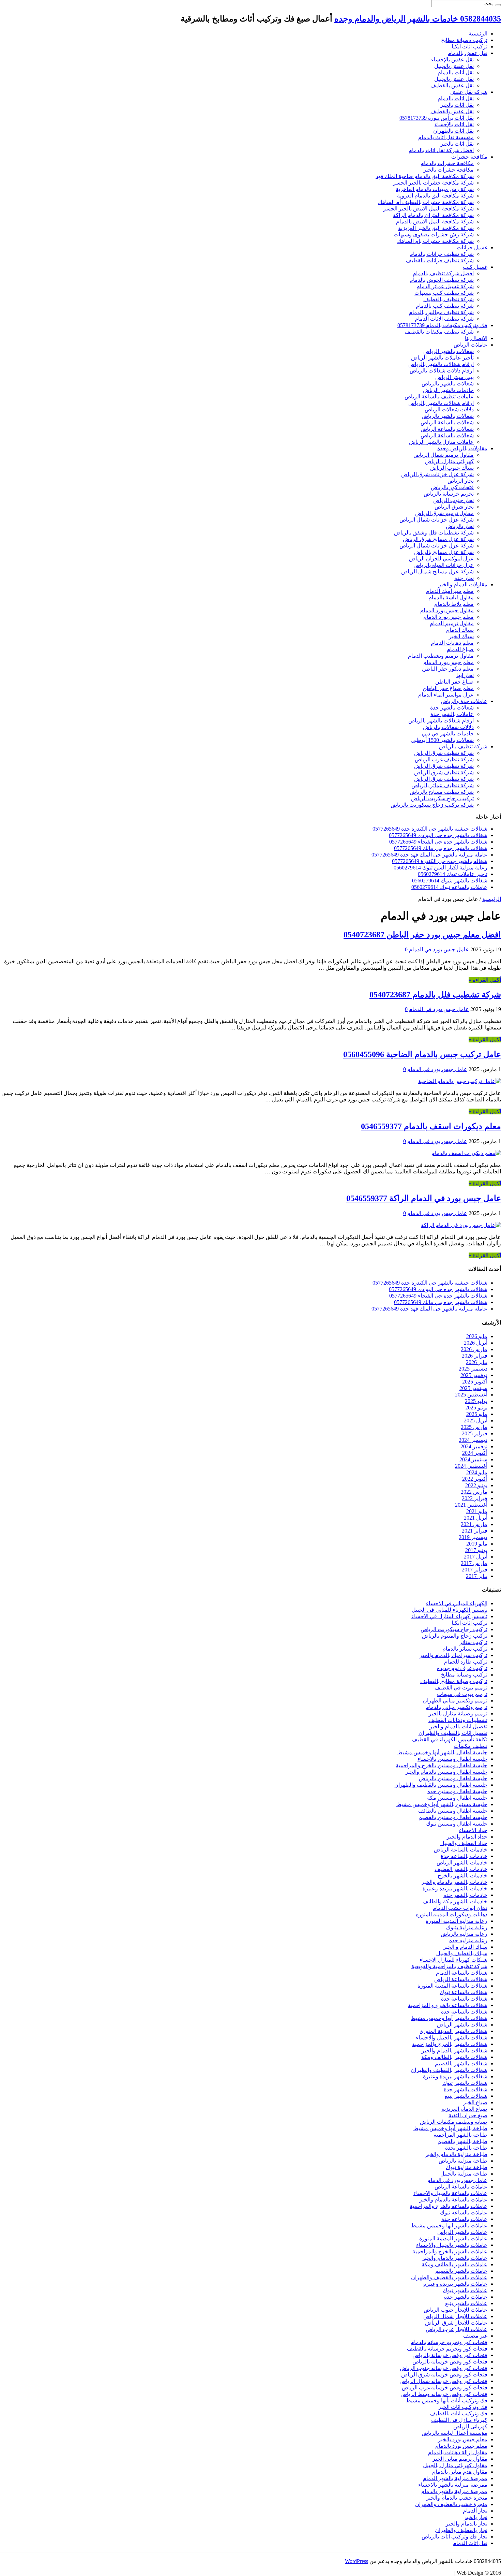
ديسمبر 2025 (473, 1369)
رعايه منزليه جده (468, 1940)
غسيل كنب (475, 267)
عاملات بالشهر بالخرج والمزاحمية (450, 2251)
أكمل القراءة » (485, 980)
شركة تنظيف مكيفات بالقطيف (439, 332)
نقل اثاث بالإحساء (454, 124)
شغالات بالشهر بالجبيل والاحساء (452, 2038)
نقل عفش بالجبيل (454, 66)
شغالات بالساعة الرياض (447, 422)
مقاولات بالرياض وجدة (462, 448)
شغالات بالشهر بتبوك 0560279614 (450, 881)
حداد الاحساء (473, 1830)
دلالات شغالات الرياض (449, 409)
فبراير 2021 (475, 1531)
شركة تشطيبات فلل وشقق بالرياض (434, 533)
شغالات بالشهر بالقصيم (461, 2063)
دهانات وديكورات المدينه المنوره (452, 1914)
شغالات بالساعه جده (464, 2012)
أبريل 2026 (476, 1343)
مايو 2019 (477, 1544)
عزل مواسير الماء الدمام (446, 695)
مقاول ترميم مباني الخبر (460, 2459)
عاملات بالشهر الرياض (462, 2232)
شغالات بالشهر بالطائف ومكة (454, 2057)
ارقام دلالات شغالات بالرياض (442, 371)
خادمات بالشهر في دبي (448, 734)
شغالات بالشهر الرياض (449, 351)
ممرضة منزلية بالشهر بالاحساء (453, 2485)
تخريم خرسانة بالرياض (449, 494)
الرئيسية (478, 34)
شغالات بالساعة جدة (464, 1999)
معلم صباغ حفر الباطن (448, 688)
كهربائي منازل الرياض (449, 461)
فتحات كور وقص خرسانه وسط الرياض (444, 2394)
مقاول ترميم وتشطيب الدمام (441, 656)
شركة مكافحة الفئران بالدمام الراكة (433, 215)
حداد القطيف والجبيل (464, 1843)
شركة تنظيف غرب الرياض (444, 759)
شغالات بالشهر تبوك (465, 2083)
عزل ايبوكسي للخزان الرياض (441, 559)
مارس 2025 (474, 1427)
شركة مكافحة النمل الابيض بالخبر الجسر (428, 209)
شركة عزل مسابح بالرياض (444, 552)
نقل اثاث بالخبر (457, 105)
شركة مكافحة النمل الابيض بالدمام (435, 222)
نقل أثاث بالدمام (456, 72)
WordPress (356, 2561)
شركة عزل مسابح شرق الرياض (438, 539)
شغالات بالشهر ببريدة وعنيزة (455, 2076)
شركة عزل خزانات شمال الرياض (437, 520)
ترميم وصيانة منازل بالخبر (458, 1714)
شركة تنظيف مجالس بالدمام (441, 312)
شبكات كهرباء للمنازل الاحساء (453, 1960)
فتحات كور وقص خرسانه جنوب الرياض (444, 2368)
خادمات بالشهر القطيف (461, 1869)
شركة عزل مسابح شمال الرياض (437, 572)
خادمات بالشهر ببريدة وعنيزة (455, 1889)
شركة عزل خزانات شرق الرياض (437, 474)
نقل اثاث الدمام (470, 2543)
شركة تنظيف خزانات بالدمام (442, 254)
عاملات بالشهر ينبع (466, 2303)
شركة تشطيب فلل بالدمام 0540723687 (435, 995)
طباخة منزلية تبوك (467, 2167)
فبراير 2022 (475, 1498)
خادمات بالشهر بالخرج (462, 1876)
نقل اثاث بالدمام (456, 98)
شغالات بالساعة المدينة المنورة (452, 1986)
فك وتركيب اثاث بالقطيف (459, 2413)
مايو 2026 (477, 1336)
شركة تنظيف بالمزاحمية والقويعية (449, 1966)
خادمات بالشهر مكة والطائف (455, 1901)
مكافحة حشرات (469, 157)
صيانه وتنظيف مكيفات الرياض (454, 2122)
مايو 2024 (477, 1472)
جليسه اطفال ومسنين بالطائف (453, 1811)
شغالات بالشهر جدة (452, 708)
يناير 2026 (477, 1362)
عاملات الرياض (470, 345)
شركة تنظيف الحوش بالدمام (442, 280)
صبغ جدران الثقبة (468, 2115)
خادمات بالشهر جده (465, 1895)
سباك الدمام (460, 630)
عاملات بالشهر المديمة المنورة (453, 2238)
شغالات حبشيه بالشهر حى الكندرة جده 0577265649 (430, 829)
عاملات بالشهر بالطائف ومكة (454, 2264)
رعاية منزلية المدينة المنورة (457, 1921)
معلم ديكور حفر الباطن (448, 669)
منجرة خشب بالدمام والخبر (457, 2498)
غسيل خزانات (472, 247)
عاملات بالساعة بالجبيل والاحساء (450, 2193)
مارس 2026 (474, 1349)
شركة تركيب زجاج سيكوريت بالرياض (432, 805)
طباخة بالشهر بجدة (466, 2148)
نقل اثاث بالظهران (453, 131)
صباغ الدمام (460, 649)
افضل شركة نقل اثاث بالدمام (441, 150)
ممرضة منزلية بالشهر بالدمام (454, 2491)
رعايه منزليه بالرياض (464, 1934)
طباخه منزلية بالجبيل (464, 2174)
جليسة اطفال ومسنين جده (457, 1791)
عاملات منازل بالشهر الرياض (441, 442)
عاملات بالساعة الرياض (461, 2187)
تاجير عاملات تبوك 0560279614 (453, 874)
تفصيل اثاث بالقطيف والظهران (453, 1733)
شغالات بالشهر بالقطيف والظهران (449, 2070)
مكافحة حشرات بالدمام (447, 163)
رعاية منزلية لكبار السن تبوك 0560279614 (441, 868)
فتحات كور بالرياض (452, 487)
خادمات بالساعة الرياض (461, 1850)
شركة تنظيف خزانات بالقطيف (440, 260)
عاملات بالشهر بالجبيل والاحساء (452, 2245)
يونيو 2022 (476, 1485)
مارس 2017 (474, 1563)
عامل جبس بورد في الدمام (439, 949)
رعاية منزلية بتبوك (467, 1927)
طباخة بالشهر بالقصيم (462, 2141)
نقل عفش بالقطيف (452, 85)
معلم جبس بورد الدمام (449, 617)
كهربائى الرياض (470, 2426)
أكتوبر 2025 (475, 1382)
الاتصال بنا (476, 338)
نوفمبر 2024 (474, 1446)
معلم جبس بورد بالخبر (463, 2439)
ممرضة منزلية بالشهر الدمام (455, 2478)
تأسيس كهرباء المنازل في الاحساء (449, 1616)
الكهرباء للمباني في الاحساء (457, 1603)
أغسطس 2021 (471, 1505)
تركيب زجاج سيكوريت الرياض (454, 1629)
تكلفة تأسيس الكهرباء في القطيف (450, 1739)
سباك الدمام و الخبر (465, 1947)
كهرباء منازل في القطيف (459, 2420)
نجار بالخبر (476, 2517)
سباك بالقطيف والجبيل (462, 1953)
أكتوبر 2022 (475, 1479)
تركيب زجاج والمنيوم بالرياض (455, 1636)
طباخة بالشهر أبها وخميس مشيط (450, 2128)
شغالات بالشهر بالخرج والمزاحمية (450, 2044)
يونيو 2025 (476, 1408)
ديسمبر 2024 (473, 1440)
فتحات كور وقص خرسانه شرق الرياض (444, 2375)
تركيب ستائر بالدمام (465, 1649)
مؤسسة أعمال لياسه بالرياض (454, 2433)
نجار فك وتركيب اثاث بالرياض (454, 2537)
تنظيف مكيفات (470, 1746)
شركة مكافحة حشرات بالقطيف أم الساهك (426, 202)
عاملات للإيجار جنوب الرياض (456, 2310)
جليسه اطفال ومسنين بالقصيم (453, 1817)
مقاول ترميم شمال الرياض (444, 455)
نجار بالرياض (460, 526)
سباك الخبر (461, 636)
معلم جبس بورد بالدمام (461, 2446)
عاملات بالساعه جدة (464, 2219)
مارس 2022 (474, 1492)
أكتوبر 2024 (475, 1453)
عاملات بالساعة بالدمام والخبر (453, 2200)
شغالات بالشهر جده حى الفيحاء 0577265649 (438, 842)
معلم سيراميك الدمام (450, 591)
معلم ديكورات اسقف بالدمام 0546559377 (431, 1126)
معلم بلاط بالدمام (454, 604)
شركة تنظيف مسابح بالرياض (442, 792)
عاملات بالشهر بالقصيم (461, 2271)
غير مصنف (475, 2336)
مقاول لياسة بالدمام (451, 597)
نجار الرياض (461, 481)
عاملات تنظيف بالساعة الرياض (439, 397)
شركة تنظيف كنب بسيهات (444, 293)
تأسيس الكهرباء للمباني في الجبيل (450, 1610)
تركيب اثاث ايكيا (469, 47)
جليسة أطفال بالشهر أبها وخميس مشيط (442, 1752)
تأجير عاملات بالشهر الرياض (442, 358)
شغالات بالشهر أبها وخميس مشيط (449, 2018)
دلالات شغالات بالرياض (448, 727)
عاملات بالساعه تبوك (464, 2213)
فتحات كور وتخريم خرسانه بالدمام (449, 2342)
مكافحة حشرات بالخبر (449, 170)
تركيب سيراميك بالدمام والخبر (453, 1655)
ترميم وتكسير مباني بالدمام (457, 1707)
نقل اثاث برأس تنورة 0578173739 (437, 118)
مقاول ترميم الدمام (452, 623)
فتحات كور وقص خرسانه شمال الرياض (443, 2381)
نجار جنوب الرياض (453, 500)
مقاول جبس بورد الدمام (447, 610)
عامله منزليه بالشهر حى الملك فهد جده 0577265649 (429, 855)
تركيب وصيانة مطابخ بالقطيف (454, 1681)
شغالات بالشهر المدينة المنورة (454, 2031)
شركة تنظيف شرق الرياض (444, 753)
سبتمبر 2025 (473, 1388)
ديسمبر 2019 (473, 1537)
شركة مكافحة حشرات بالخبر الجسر (433, 183)
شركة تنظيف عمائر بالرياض (443, 785)
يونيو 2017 (476, 1550)
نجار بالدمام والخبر (467, 2524)
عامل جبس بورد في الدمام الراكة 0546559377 (424, 1198)
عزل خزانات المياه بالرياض (444, 565)
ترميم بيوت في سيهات (462, 1694)
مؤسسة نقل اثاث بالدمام (446, 137)
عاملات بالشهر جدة (452, 714)
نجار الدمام (475, 2511)
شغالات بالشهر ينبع (466, 2096)
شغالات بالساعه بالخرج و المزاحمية (448, 2005)
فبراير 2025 (475, 1433)
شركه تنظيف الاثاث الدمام (444, 319)
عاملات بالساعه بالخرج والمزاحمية (449, 2206)
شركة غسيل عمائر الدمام (445, 286)
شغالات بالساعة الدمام (462, 1973)
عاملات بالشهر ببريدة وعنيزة (455, 2284)
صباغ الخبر (475, 2102)
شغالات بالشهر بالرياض (448, 384)
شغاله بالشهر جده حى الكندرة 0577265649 (440, 861)
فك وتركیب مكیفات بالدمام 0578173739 (442, 325)
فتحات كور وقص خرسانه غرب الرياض (445, 2388)
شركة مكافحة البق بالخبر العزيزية (436, 228)
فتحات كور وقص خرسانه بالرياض (450, 2362)
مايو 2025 (477, 1414)
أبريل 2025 (476, 1421)
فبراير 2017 (475, 1570)
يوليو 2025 (476, 1401)
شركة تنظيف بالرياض (463, 747)
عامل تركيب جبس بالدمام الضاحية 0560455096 (422, 1054)
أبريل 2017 (476, 1557)
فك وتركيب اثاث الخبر (463, 2407)
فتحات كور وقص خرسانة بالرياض (450, 2355)
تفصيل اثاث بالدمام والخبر (458, 1726)
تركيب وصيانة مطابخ (464, 40)
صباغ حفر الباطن (454, 682)
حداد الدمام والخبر (467, 1837)
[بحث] (498, 5)
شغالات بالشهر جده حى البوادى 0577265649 (438, 835)
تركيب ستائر (473, 1642)
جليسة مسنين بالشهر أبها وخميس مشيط (442, 1804)
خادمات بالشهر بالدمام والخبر (454, 1882)
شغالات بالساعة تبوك (464, 1992)
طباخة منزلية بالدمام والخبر (456, 2154)
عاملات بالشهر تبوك (465, 2290)
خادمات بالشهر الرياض (448, 390)
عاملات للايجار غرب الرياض (457, 2329)
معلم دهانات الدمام (452, 643)
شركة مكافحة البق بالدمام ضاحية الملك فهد (425, 176)
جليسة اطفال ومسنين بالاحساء (452, 1759)
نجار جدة (464, 578)
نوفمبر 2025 (474, 1375)
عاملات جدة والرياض (464, 701)
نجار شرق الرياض (454, 507)
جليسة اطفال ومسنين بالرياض (453, 1778)
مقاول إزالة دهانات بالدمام (458, 2452)
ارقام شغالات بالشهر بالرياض (441, 364)
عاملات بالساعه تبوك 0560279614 (449, 887)
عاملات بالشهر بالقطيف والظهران (449, 2277)
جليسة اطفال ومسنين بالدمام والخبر (446, 1772)
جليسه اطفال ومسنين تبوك (457, 1824)
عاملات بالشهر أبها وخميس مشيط (449, 2226)
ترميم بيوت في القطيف (461, 1688)
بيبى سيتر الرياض (454, 377)
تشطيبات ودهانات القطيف (458, 1720)
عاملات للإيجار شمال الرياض (455, 2316)
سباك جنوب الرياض (452, 468)
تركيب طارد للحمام (466, 1662)
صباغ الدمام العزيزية (464, 2109)
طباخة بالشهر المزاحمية (460, 2135)
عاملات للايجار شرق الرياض (456, 2323)
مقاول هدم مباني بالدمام (460, 2472)
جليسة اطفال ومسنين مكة (457, 1798)
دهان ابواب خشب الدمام (460, 1908)
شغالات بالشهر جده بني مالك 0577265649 (441, 848)
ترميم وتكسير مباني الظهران (455, 1701)
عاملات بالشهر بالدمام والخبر (455, 2258)
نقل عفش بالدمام (468, 53)
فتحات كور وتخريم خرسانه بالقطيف (447, 2349)
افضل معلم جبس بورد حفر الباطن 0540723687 (422, 935)
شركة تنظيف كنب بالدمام (445, 306)
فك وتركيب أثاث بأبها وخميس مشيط (447, 2401)
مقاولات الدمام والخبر (463, 584)
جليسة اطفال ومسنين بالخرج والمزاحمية (442, 1765)
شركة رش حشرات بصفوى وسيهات (434, 235)
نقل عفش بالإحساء (452, 60)
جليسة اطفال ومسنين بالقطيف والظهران (441, 1785)
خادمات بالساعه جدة (464, 1856)
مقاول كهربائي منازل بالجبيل (455, 2465)
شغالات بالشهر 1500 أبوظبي (442, 740)
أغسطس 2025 (471, 1395)
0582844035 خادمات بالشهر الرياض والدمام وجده (418, 19)
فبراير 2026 (475, 1356)
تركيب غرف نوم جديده (462, 1668)
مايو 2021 (477, 1511)
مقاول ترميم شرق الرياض (444, 513)
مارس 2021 (474, 1524)
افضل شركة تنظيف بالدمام (443, 273)
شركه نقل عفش (469, 92)
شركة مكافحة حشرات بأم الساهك (435, 241)
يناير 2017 (477, 1576)
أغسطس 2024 (471, 1466)
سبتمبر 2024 (473, 1459)
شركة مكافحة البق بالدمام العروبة (435, 196)
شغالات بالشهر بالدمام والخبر (454, 2051)
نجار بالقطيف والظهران (461, 2530)
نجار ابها (465, 675)
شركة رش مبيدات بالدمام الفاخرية (435, 189)
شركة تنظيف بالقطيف (449, 299)
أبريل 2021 (476, 1518)
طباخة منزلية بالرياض (463, 2161)
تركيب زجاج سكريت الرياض (442, 798)
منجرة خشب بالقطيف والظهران (451, 2504)
